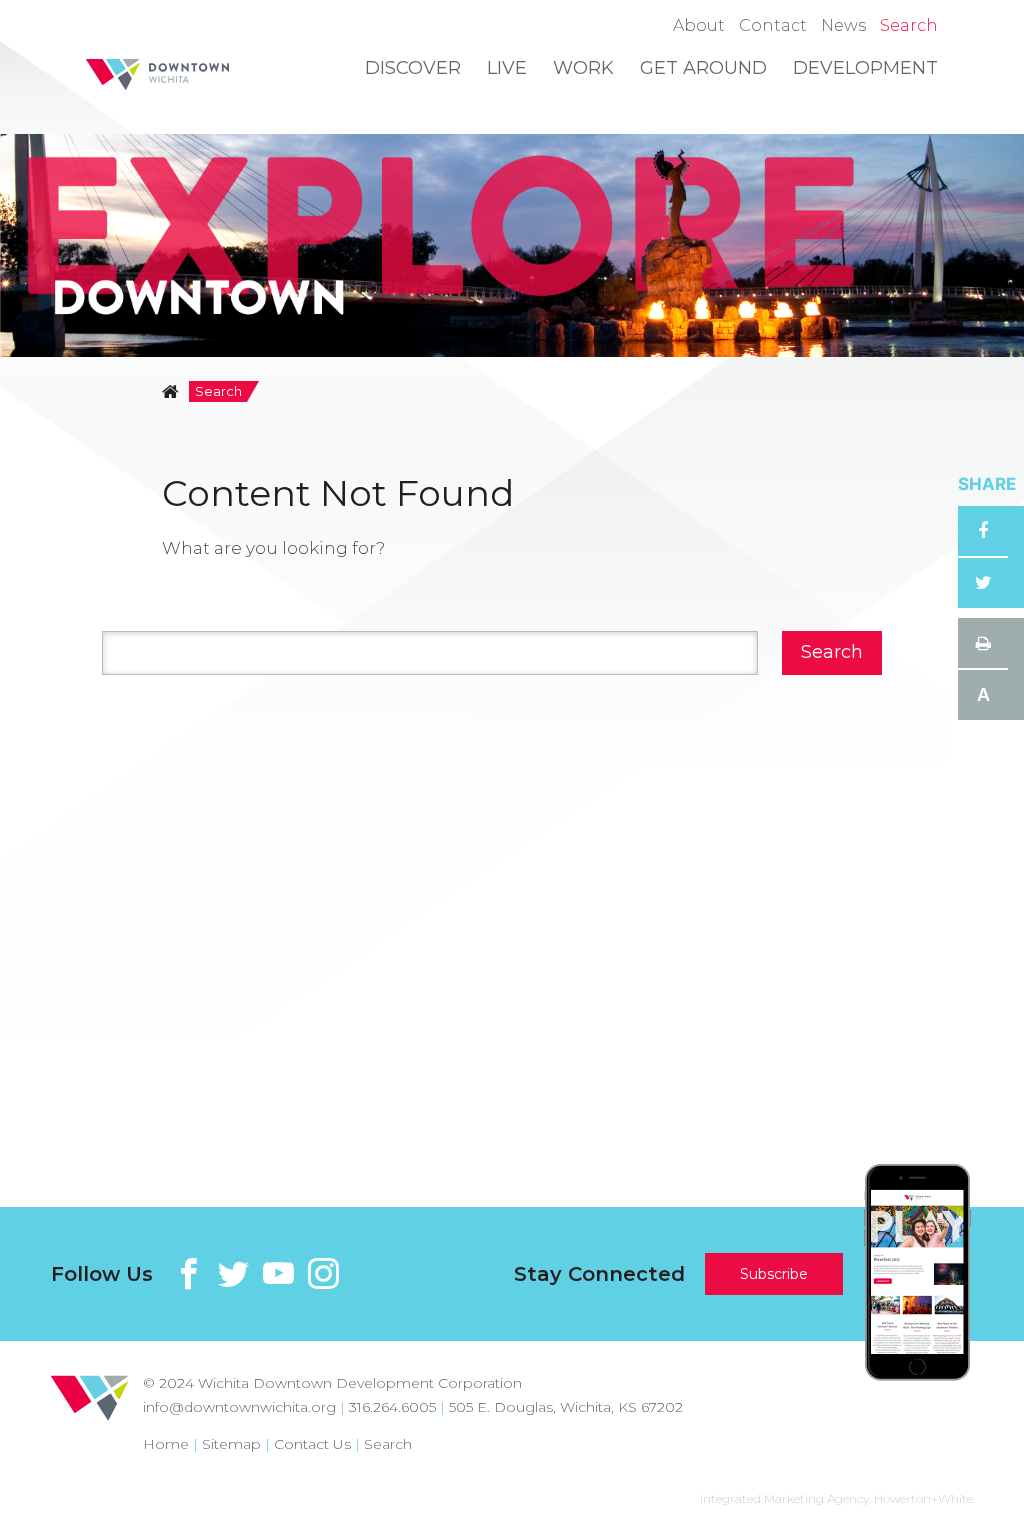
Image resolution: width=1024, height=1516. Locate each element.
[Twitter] (233, 1273)
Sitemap (231, 1444)
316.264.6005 (392, 1407)
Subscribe (774, 1274)
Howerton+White (923, 1498)
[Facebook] (188, 1273)
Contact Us (312, 1444)
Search (388, 1444)
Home (166, 1444)
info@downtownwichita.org (239, 1407)
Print (983, 643)
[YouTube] (278, 1273)
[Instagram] (323, 1273)
